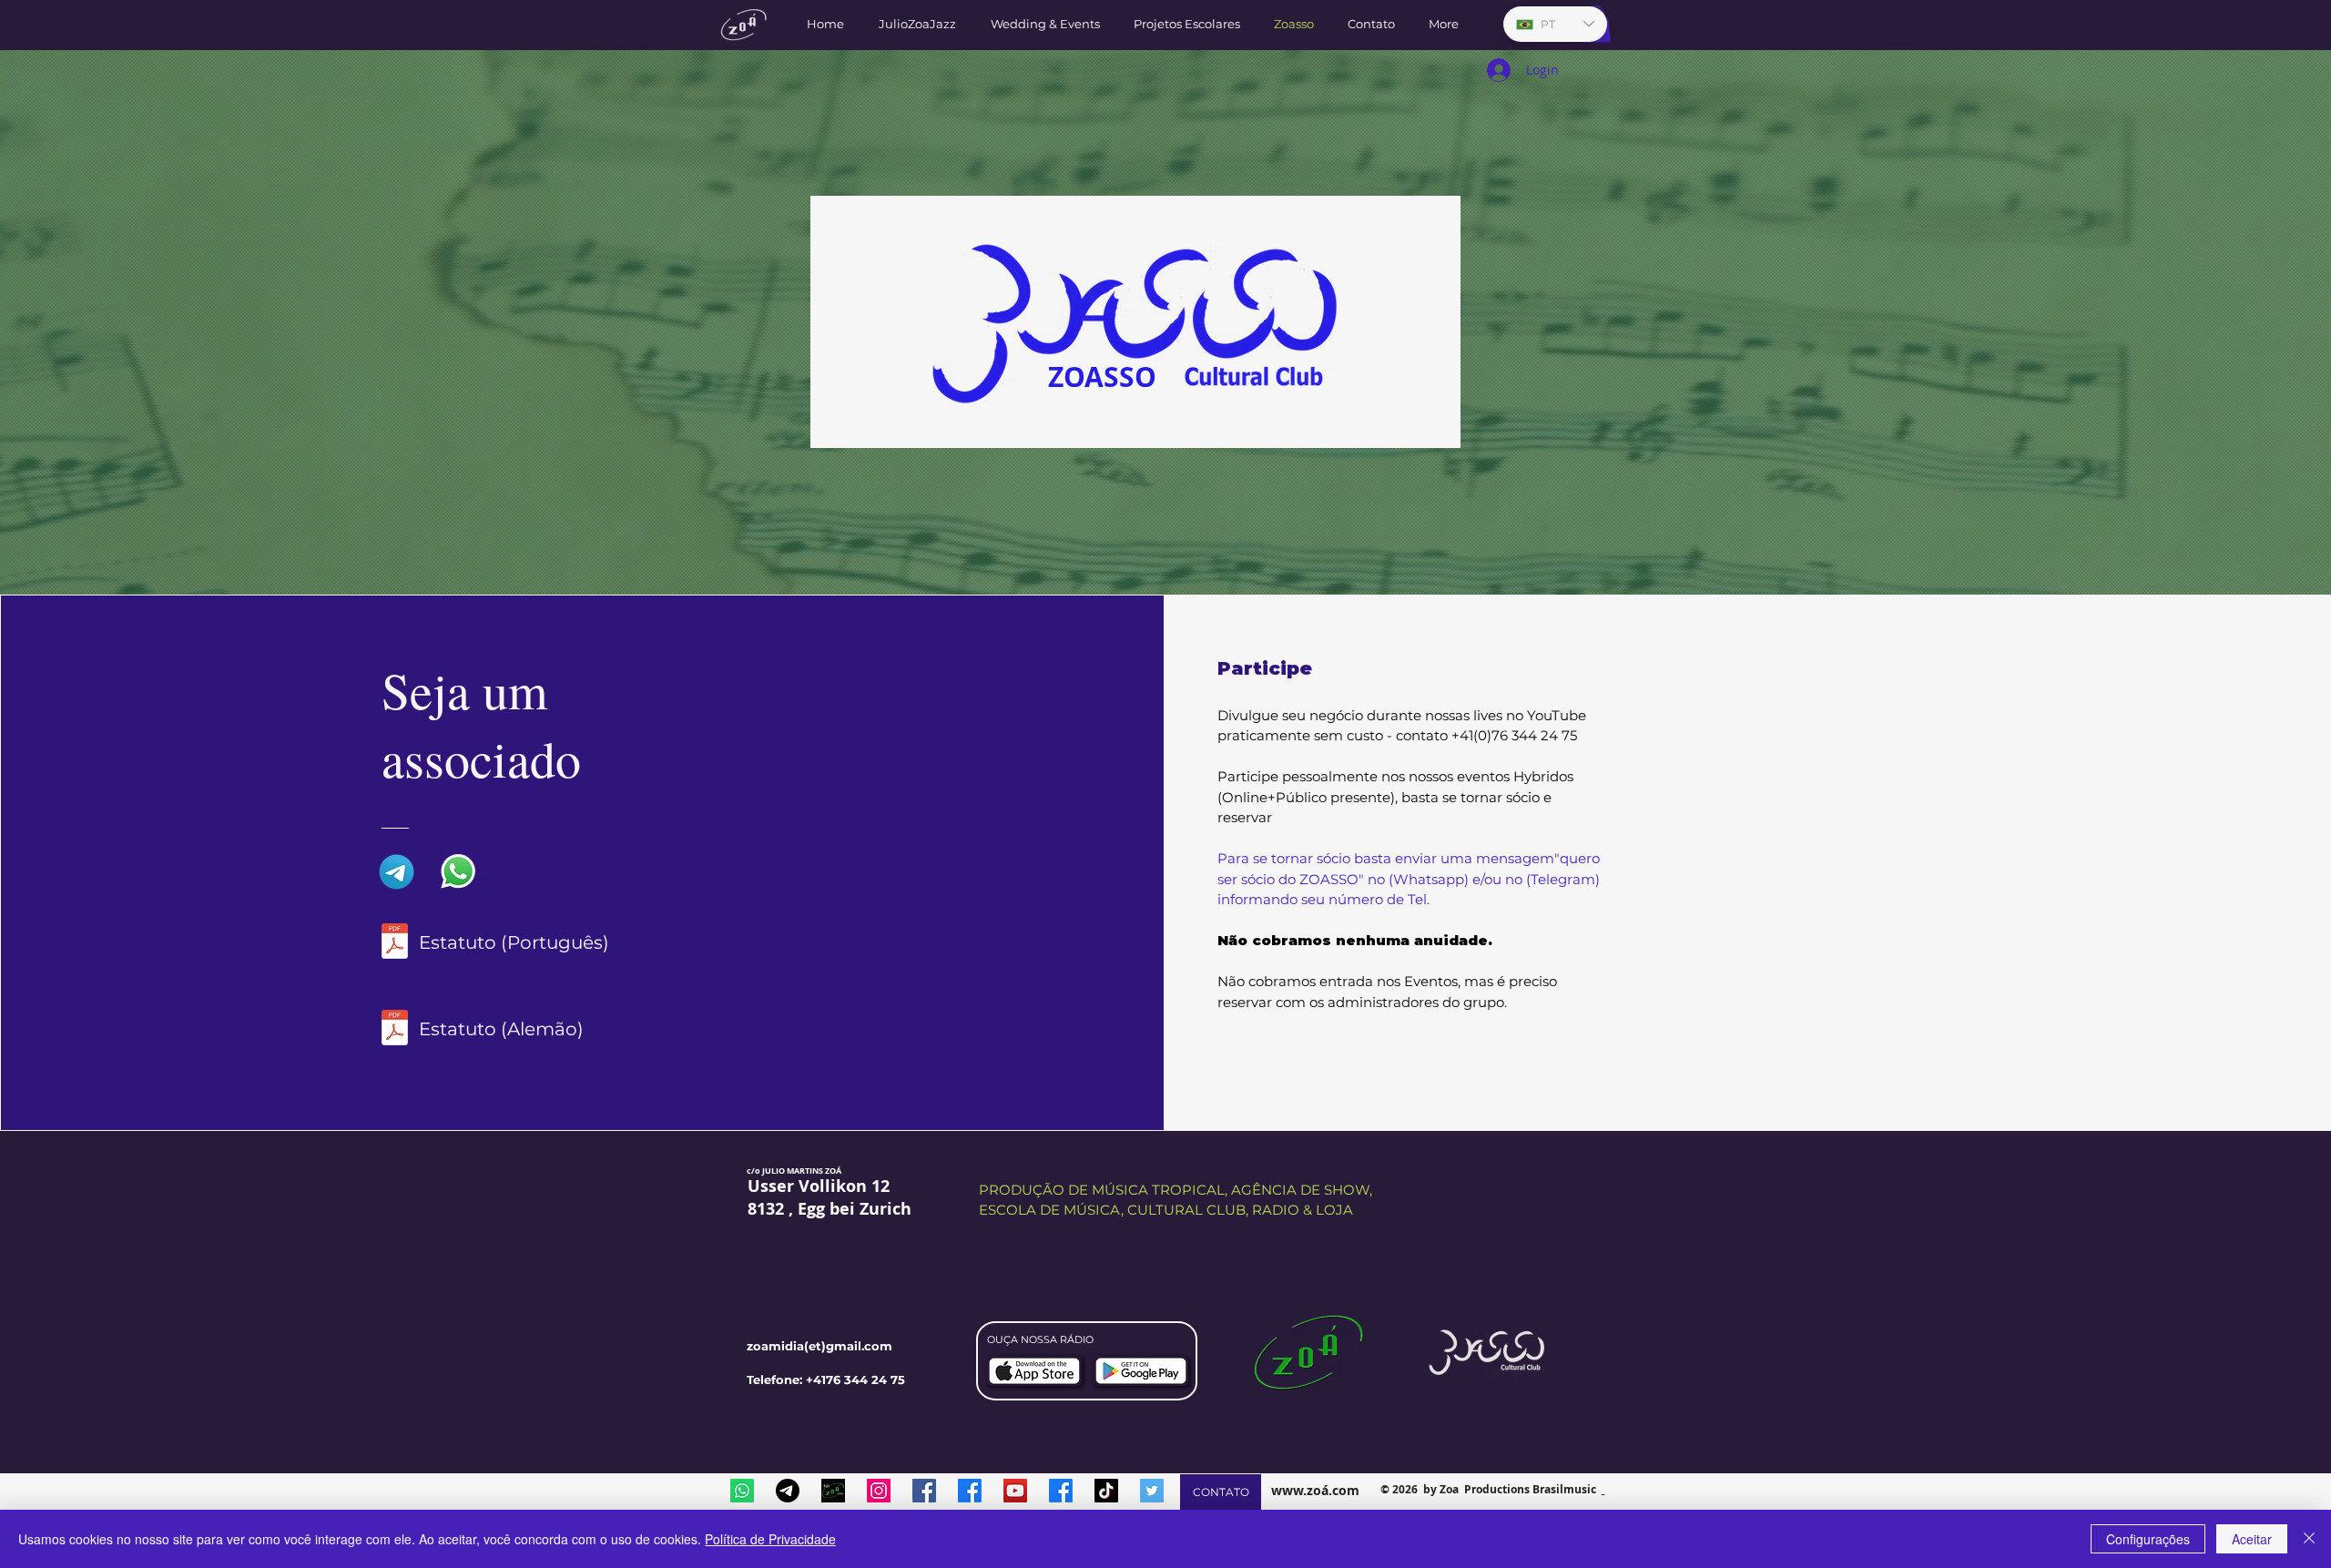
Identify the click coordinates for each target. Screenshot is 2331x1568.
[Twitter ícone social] (1152, 1491)
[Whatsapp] (742, 1491)
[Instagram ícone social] (879, 1491)
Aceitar (2252, 1539)
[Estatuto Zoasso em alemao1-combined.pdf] (395, 1030)
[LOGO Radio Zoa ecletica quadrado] (833, 1491)
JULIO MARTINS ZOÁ (802, 1171)
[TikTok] (1106, 1491)
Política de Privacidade (770, 1539)
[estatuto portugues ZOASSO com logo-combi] (395, 943)
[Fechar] (2309, 1539)
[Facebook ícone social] (924, 1491)
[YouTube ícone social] (1015, 1491)
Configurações (2148, 1539)
